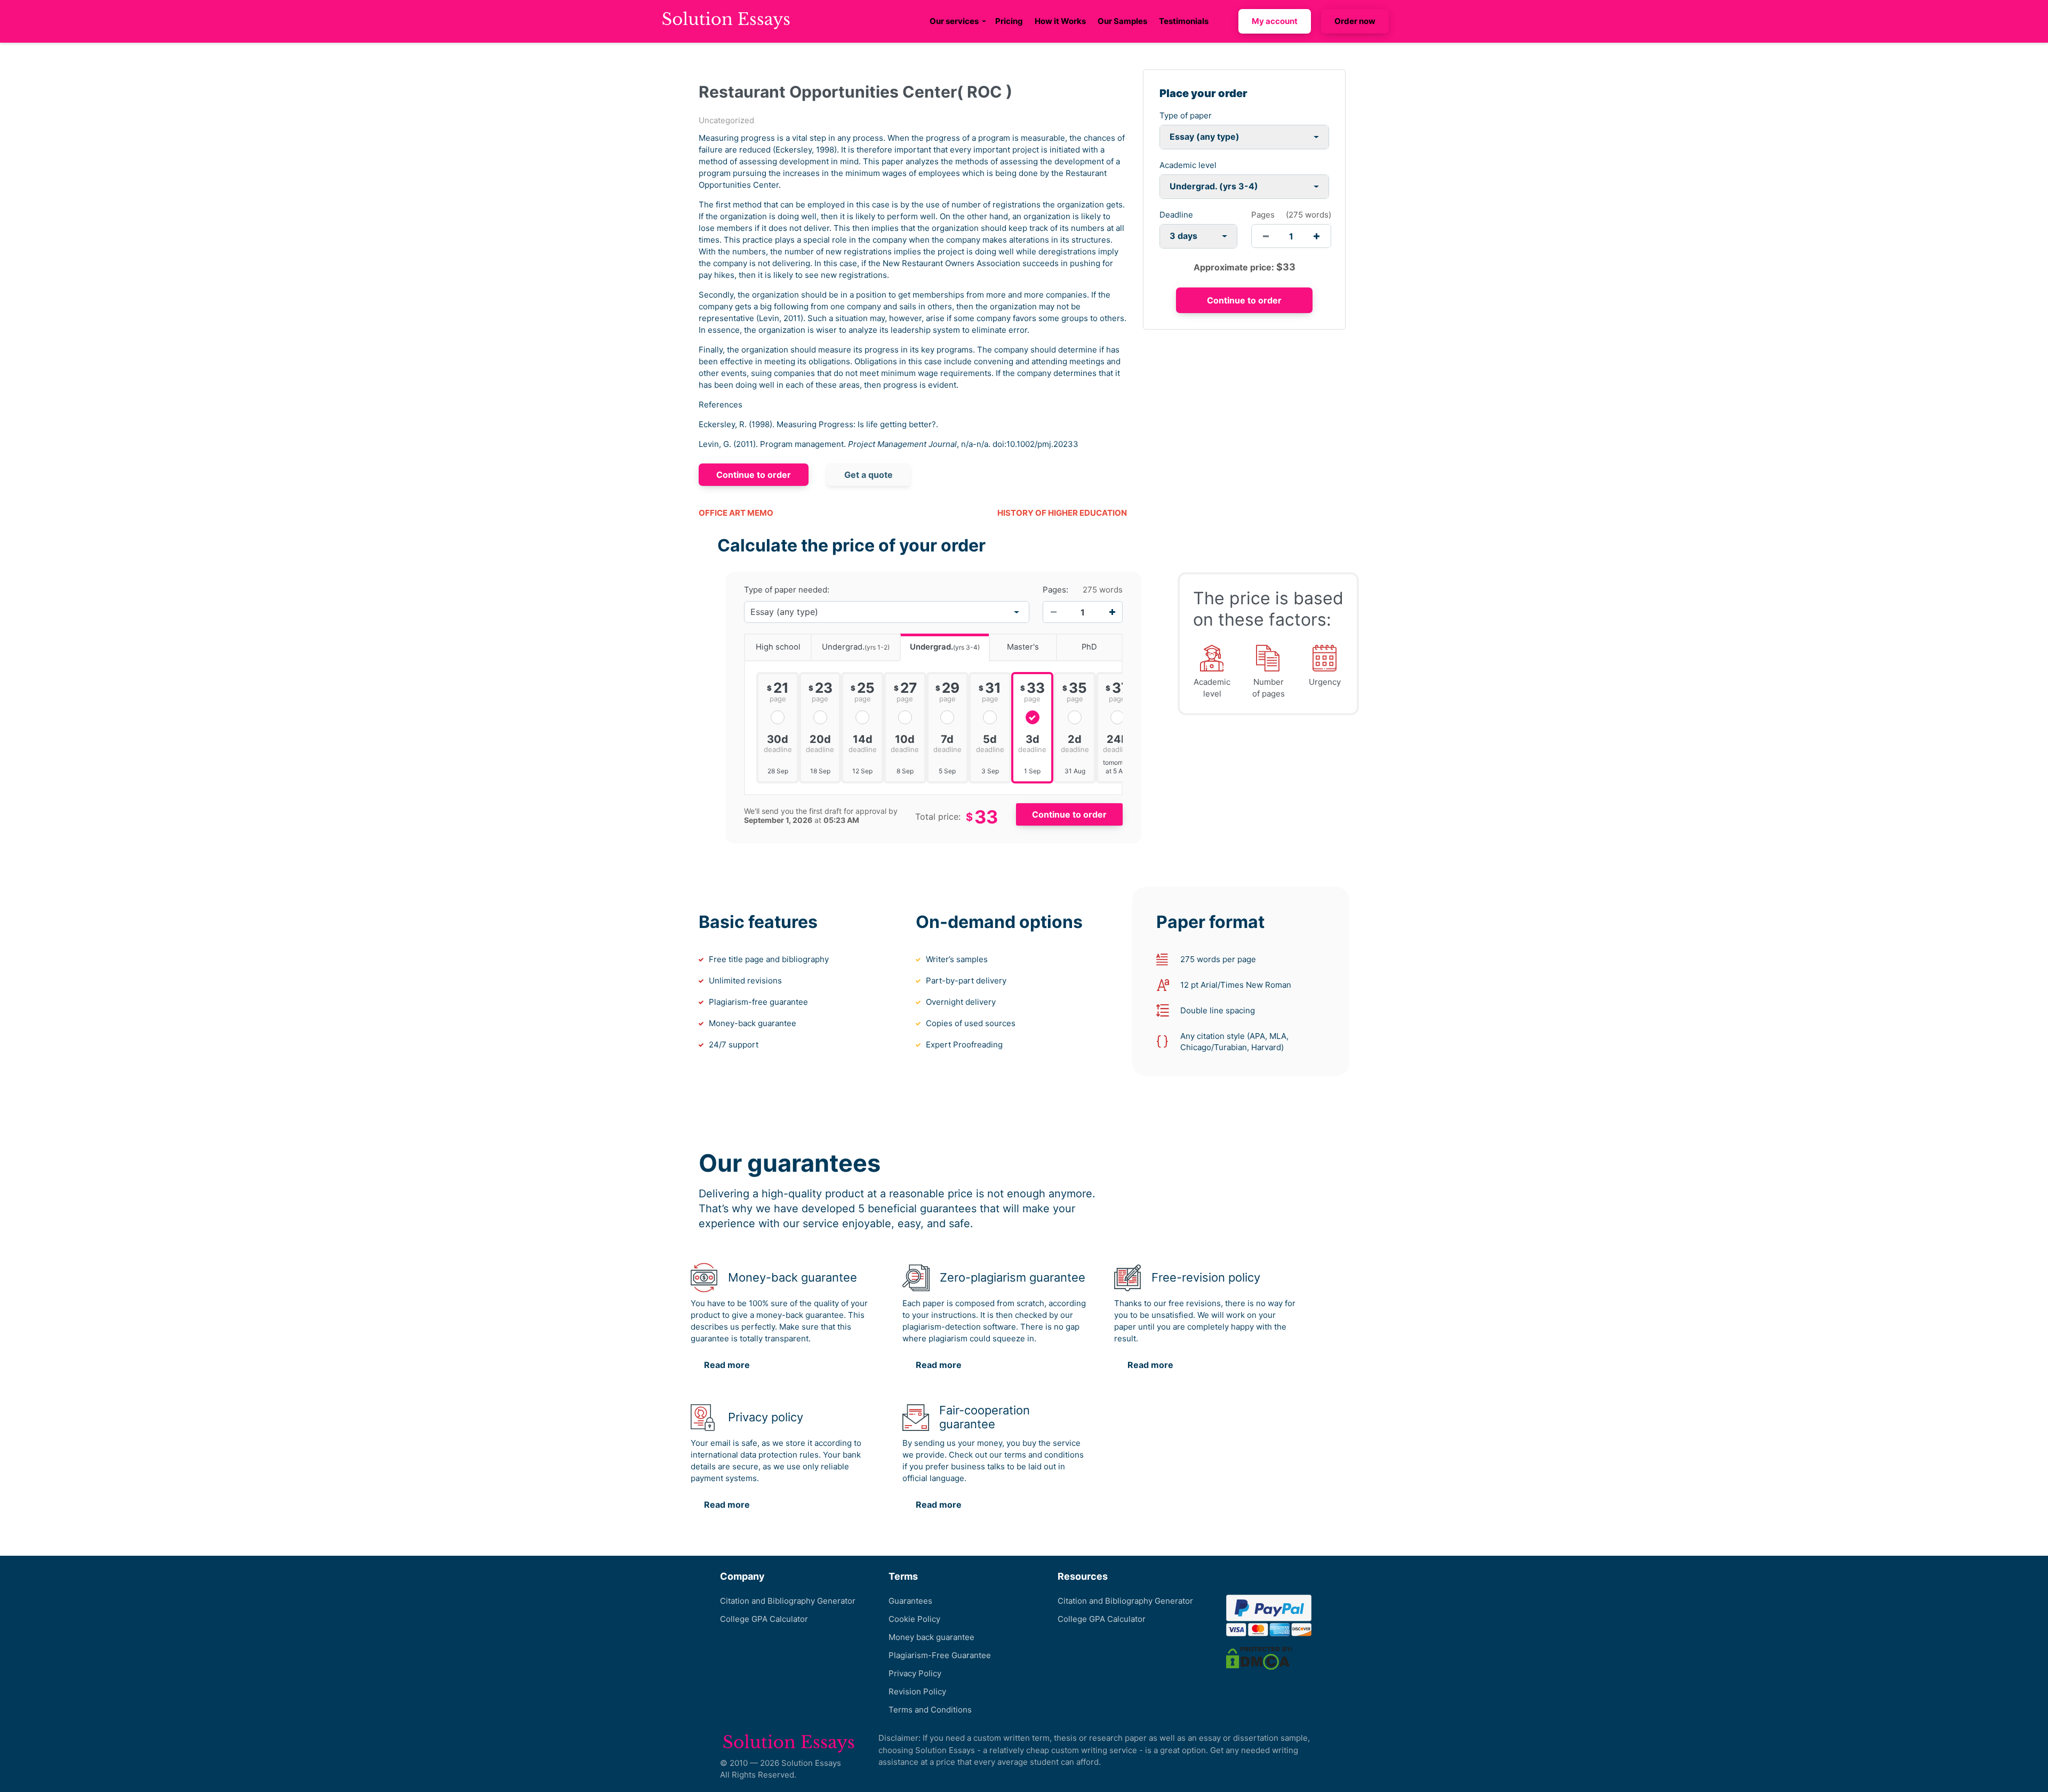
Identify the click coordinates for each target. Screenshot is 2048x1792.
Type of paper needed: (787, 590)
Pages (1263, 215)
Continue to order (754, 475)
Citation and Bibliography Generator (788, 1601)
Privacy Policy (915, 1673)
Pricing (1009, 21)
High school (778, 647)
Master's (1023, 647)
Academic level (1188, 165)
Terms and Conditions (930, 1710)
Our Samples (1122, 21)
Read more (727, 1365)
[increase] (1317, 236)
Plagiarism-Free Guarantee (940, 1655)
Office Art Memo (736, 513)
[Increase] (1112, 612)
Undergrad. (856, 647)
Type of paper (1186, 115)
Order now (1355, 21)
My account (1275, 21)
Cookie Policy (914, 1619)
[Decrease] (1053, 612)
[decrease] (1266, 236)
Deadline (1176, 215)
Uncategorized (726, 120)
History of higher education (1062, 513)
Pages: (1055, 590)
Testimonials (1184, 21)
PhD (1089, 647)
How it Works (1060, 21)
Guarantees (910, 1601)
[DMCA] (1259, 1658)
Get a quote (869, 475)
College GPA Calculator (764, 1619)
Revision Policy (917, 1691)
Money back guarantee (931, 1637)
